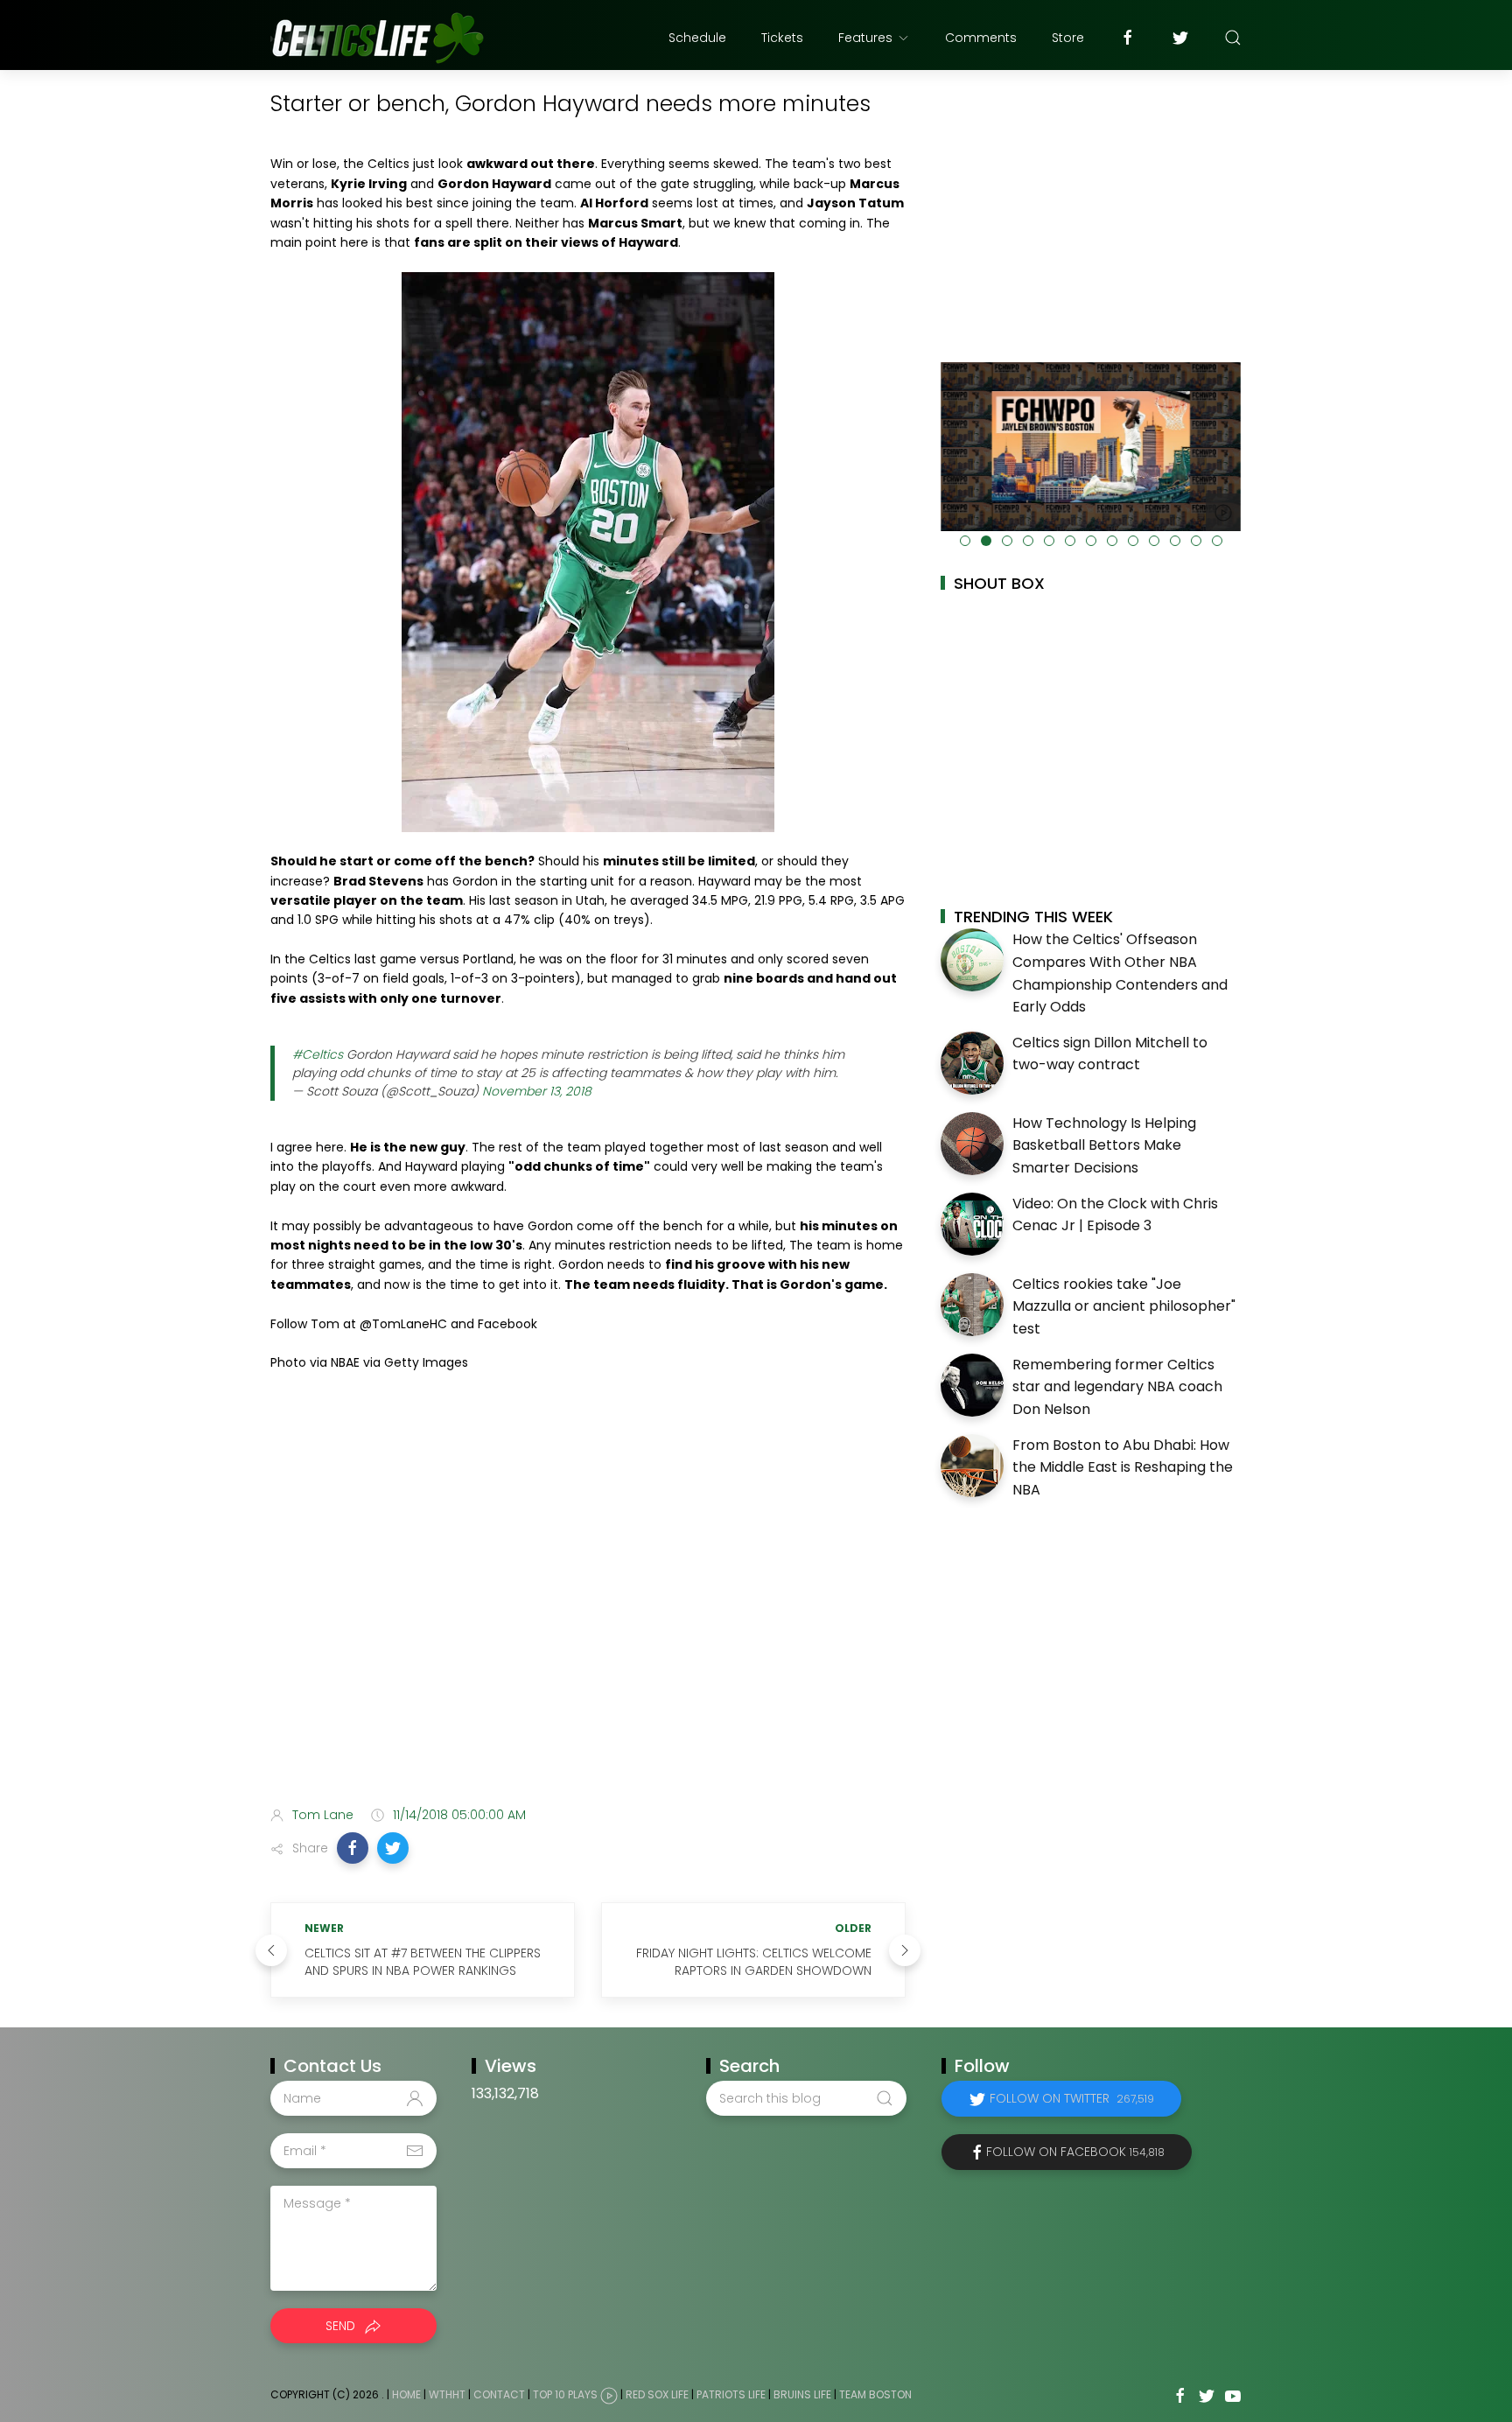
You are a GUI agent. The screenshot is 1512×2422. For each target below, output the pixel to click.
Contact (499, 2395)
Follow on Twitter (1072, 2098)
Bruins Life (802, 2395)
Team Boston (875, 2395)
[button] (353, 1848)
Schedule (697, 38)
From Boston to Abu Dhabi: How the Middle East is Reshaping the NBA (1123, 1467)
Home (406, 2395)
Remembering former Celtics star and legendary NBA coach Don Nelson (1117, 1387)
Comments (981, 38)
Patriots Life (731, 2395)
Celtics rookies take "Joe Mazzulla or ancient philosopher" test (1124, 1306)
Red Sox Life (657, 2395)
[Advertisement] (588, 1655)
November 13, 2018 (537, 1091)
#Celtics (318, 1054)
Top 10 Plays (565, 2395)
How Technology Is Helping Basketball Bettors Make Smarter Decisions (1104, 1145)
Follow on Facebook (1075, 2152)
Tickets (782, 38)
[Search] (1233, 38)
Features (865, 38)
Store (1068, 38)
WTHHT (447, 2395)
